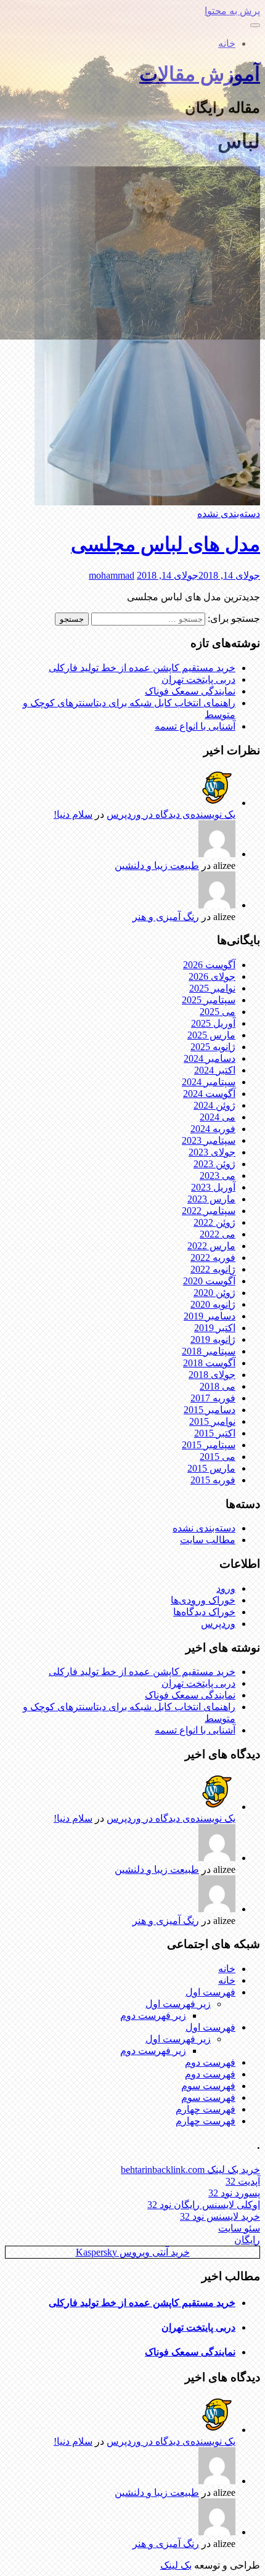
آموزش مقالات (200, 74)
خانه (227, 43)
